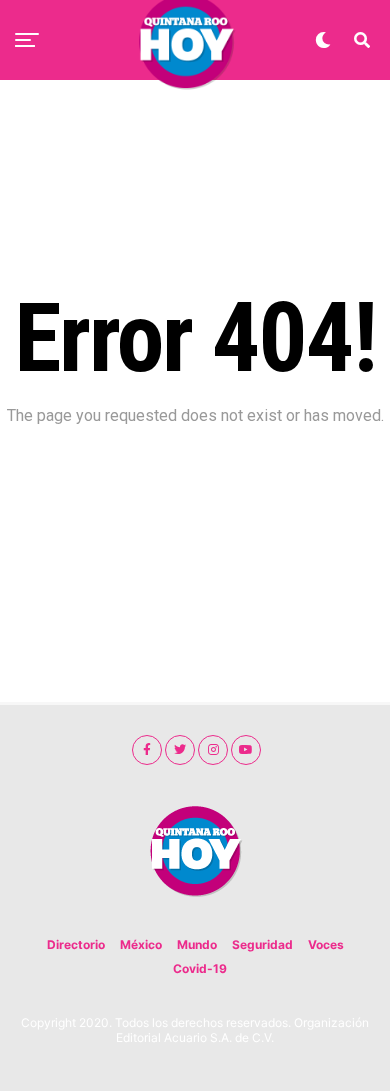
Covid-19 (200, 968)
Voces (326, 944)
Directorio (76, 944)
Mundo (197, 944)
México (141, 944)
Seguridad (262, 944)
